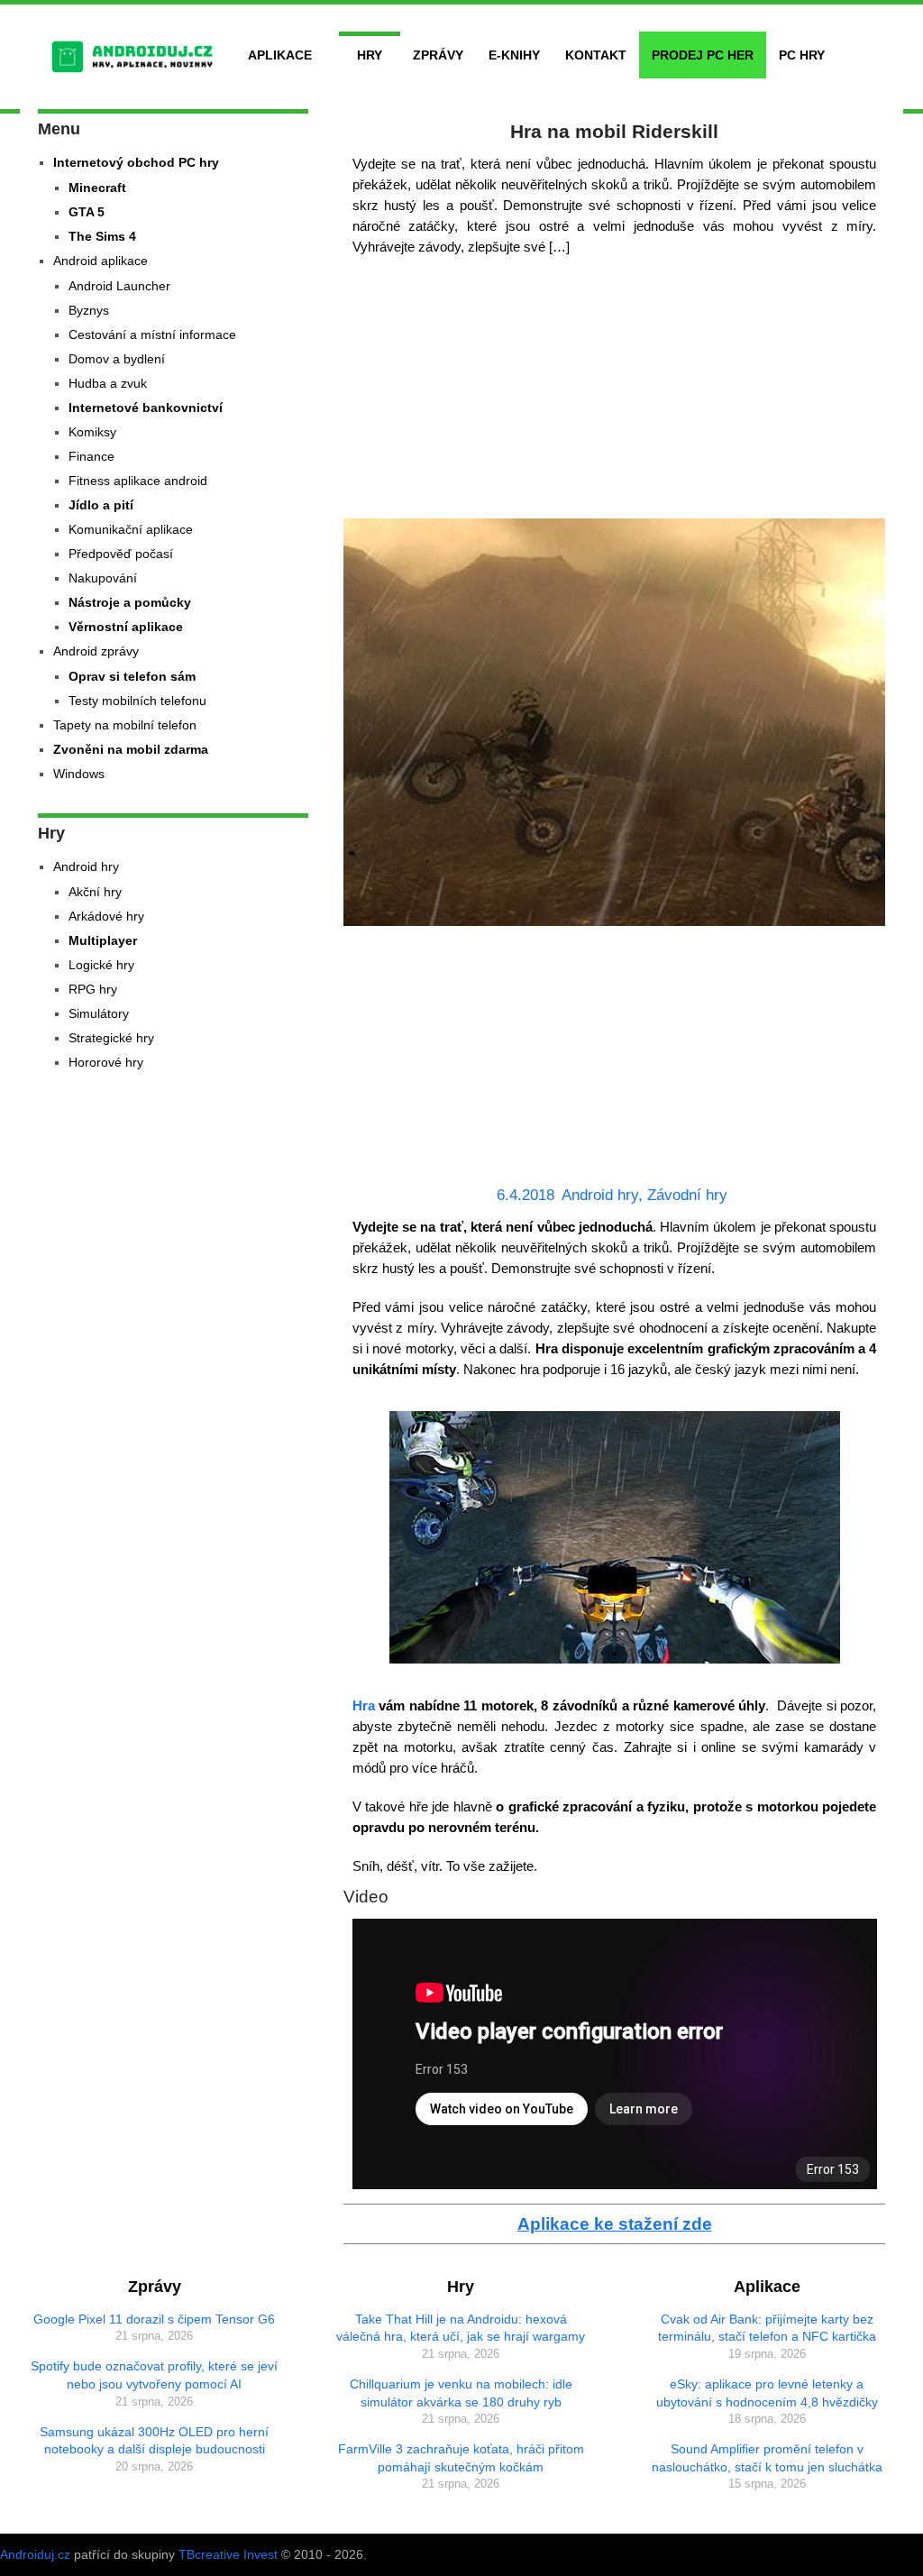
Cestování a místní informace (152, 335)
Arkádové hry (106, 916)
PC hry (802, 55)
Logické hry (101, 965)
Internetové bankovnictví (146, 408)
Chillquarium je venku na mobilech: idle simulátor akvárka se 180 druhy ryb (461, 2393)
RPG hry (93, 989)
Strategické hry (111, 1038)
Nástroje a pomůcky (130, 602)
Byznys (89, 310)
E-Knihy (514, 55)
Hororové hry (106, 1062)
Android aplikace (101, 261)
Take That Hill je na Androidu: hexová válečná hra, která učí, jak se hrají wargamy (461, 2328)
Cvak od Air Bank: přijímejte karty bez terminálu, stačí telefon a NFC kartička (767, 2328)
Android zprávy (96, 651)
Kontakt (596, 55)
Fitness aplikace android (138, 481)
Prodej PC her (703, 55)
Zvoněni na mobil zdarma (131, 749)
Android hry (600, 1195)
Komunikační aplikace (131, 529)
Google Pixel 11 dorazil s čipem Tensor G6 (154, 2319)
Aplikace (280, 55)
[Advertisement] (615, 392)
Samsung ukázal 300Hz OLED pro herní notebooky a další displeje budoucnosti (154, 2441)
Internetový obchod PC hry (136, 162)
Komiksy (92, 432)
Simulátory (99, 1013)
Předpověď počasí (121, 554)
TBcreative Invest (228, 2554)
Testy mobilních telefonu (137, 701)
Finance (91, 456)
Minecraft (97, 188)
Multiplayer (103, 940)
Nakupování (103, 578)
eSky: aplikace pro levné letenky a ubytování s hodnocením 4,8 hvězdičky (767, 2393)
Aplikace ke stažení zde (615, 2224)
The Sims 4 (102, 236)
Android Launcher (119, 286)
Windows (79, 774)
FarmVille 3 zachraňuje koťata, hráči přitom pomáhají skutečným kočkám (461, 2458)
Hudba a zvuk (108, 383)
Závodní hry (687, 1195)
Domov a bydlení (117, 359)
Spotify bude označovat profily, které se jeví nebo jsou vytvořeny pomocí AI (154, 2375)
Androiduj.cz (35, 2554)
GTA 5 (87, 212)
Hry (370, 55)
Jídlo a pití (101, 505)
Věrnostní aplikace (126, 627)
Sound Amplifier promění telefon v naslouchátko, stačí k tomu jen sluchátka (767, 2458)
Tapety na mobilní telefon (125, 725)
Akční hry (95, 892)
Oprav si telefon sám (132, 676)
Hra (364, 1705)
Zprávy (438, 55)
